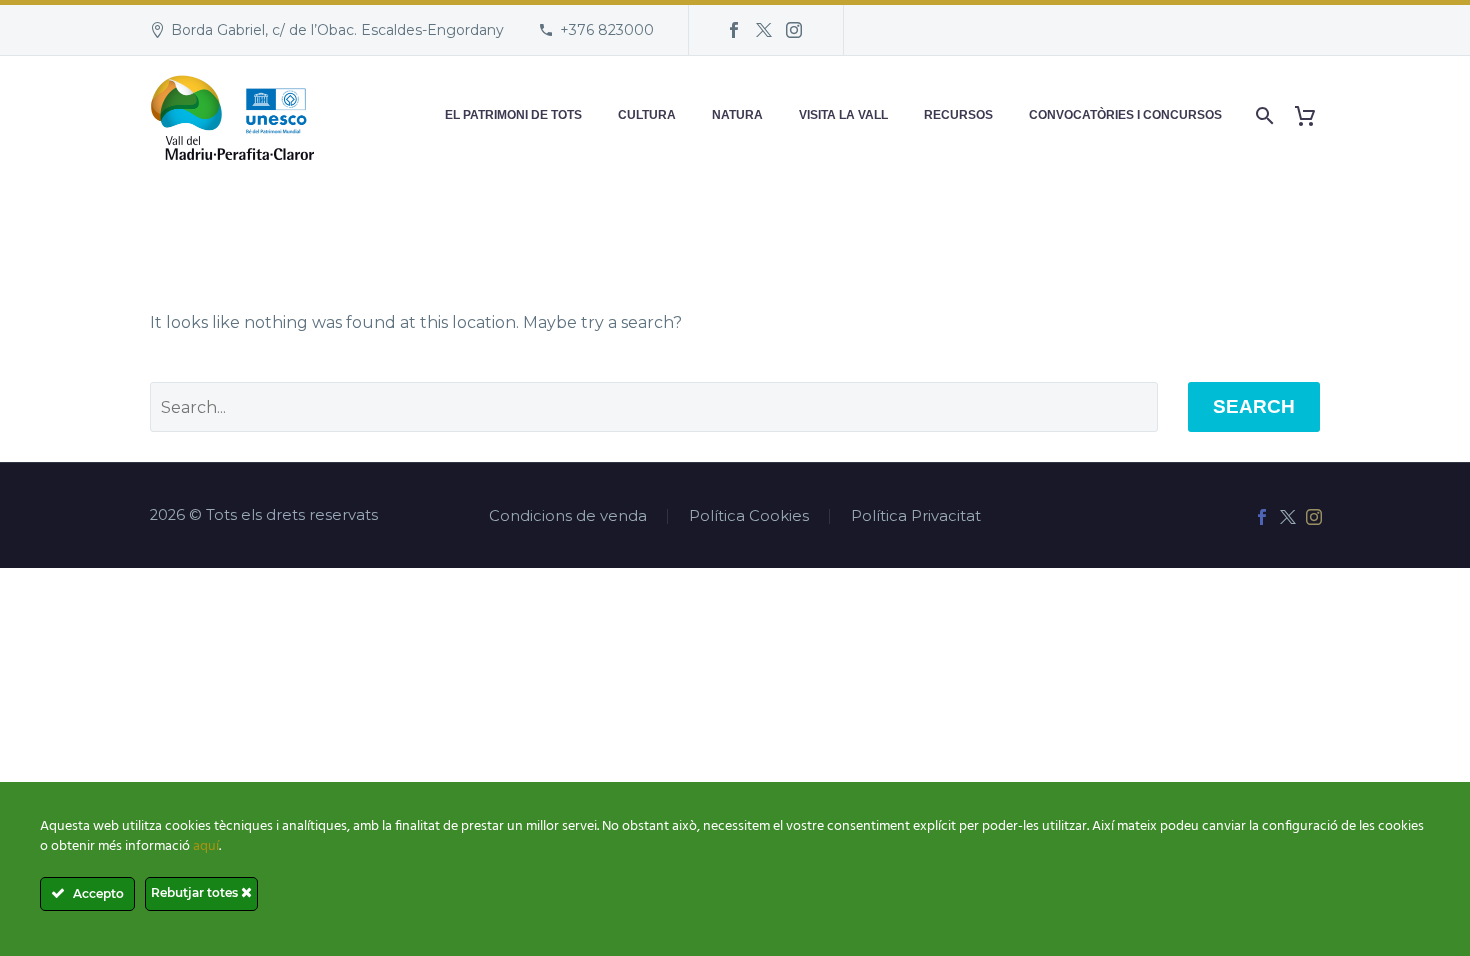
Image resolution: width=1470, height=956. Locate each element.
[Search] (1262, 115)
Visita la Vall (843, 115)
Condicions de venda (568, 516)
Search (1254, 406)
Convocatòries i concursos (1125, 115)
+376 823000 (607, 30)
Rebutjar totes (196, 892)
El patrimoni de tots (513, 115)
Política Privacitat (916, 516)
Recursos (958, 115)
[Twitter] (764, 30)
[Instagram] (794, 30)
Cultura (647, 115)
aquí (206, 846)
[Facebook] (734, 30)
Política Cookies (749, 516)
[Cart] (1312, 115)
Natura (737, 115)
